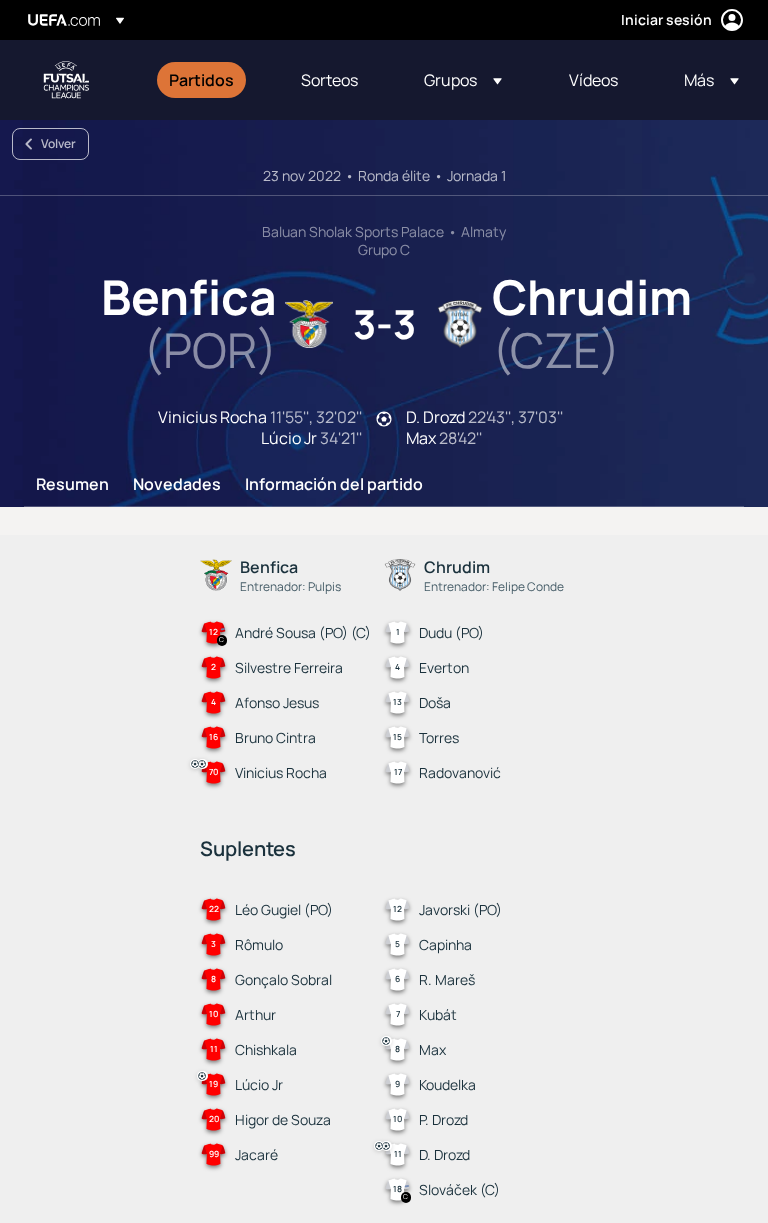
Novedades (177, 485)
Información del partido (334, 485)
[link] (201, 80)
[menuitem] (210, 80)
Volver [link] (58, 143)
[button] (463, 80)
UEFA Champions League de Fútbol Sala (66, 80)
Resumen (72, 485)
